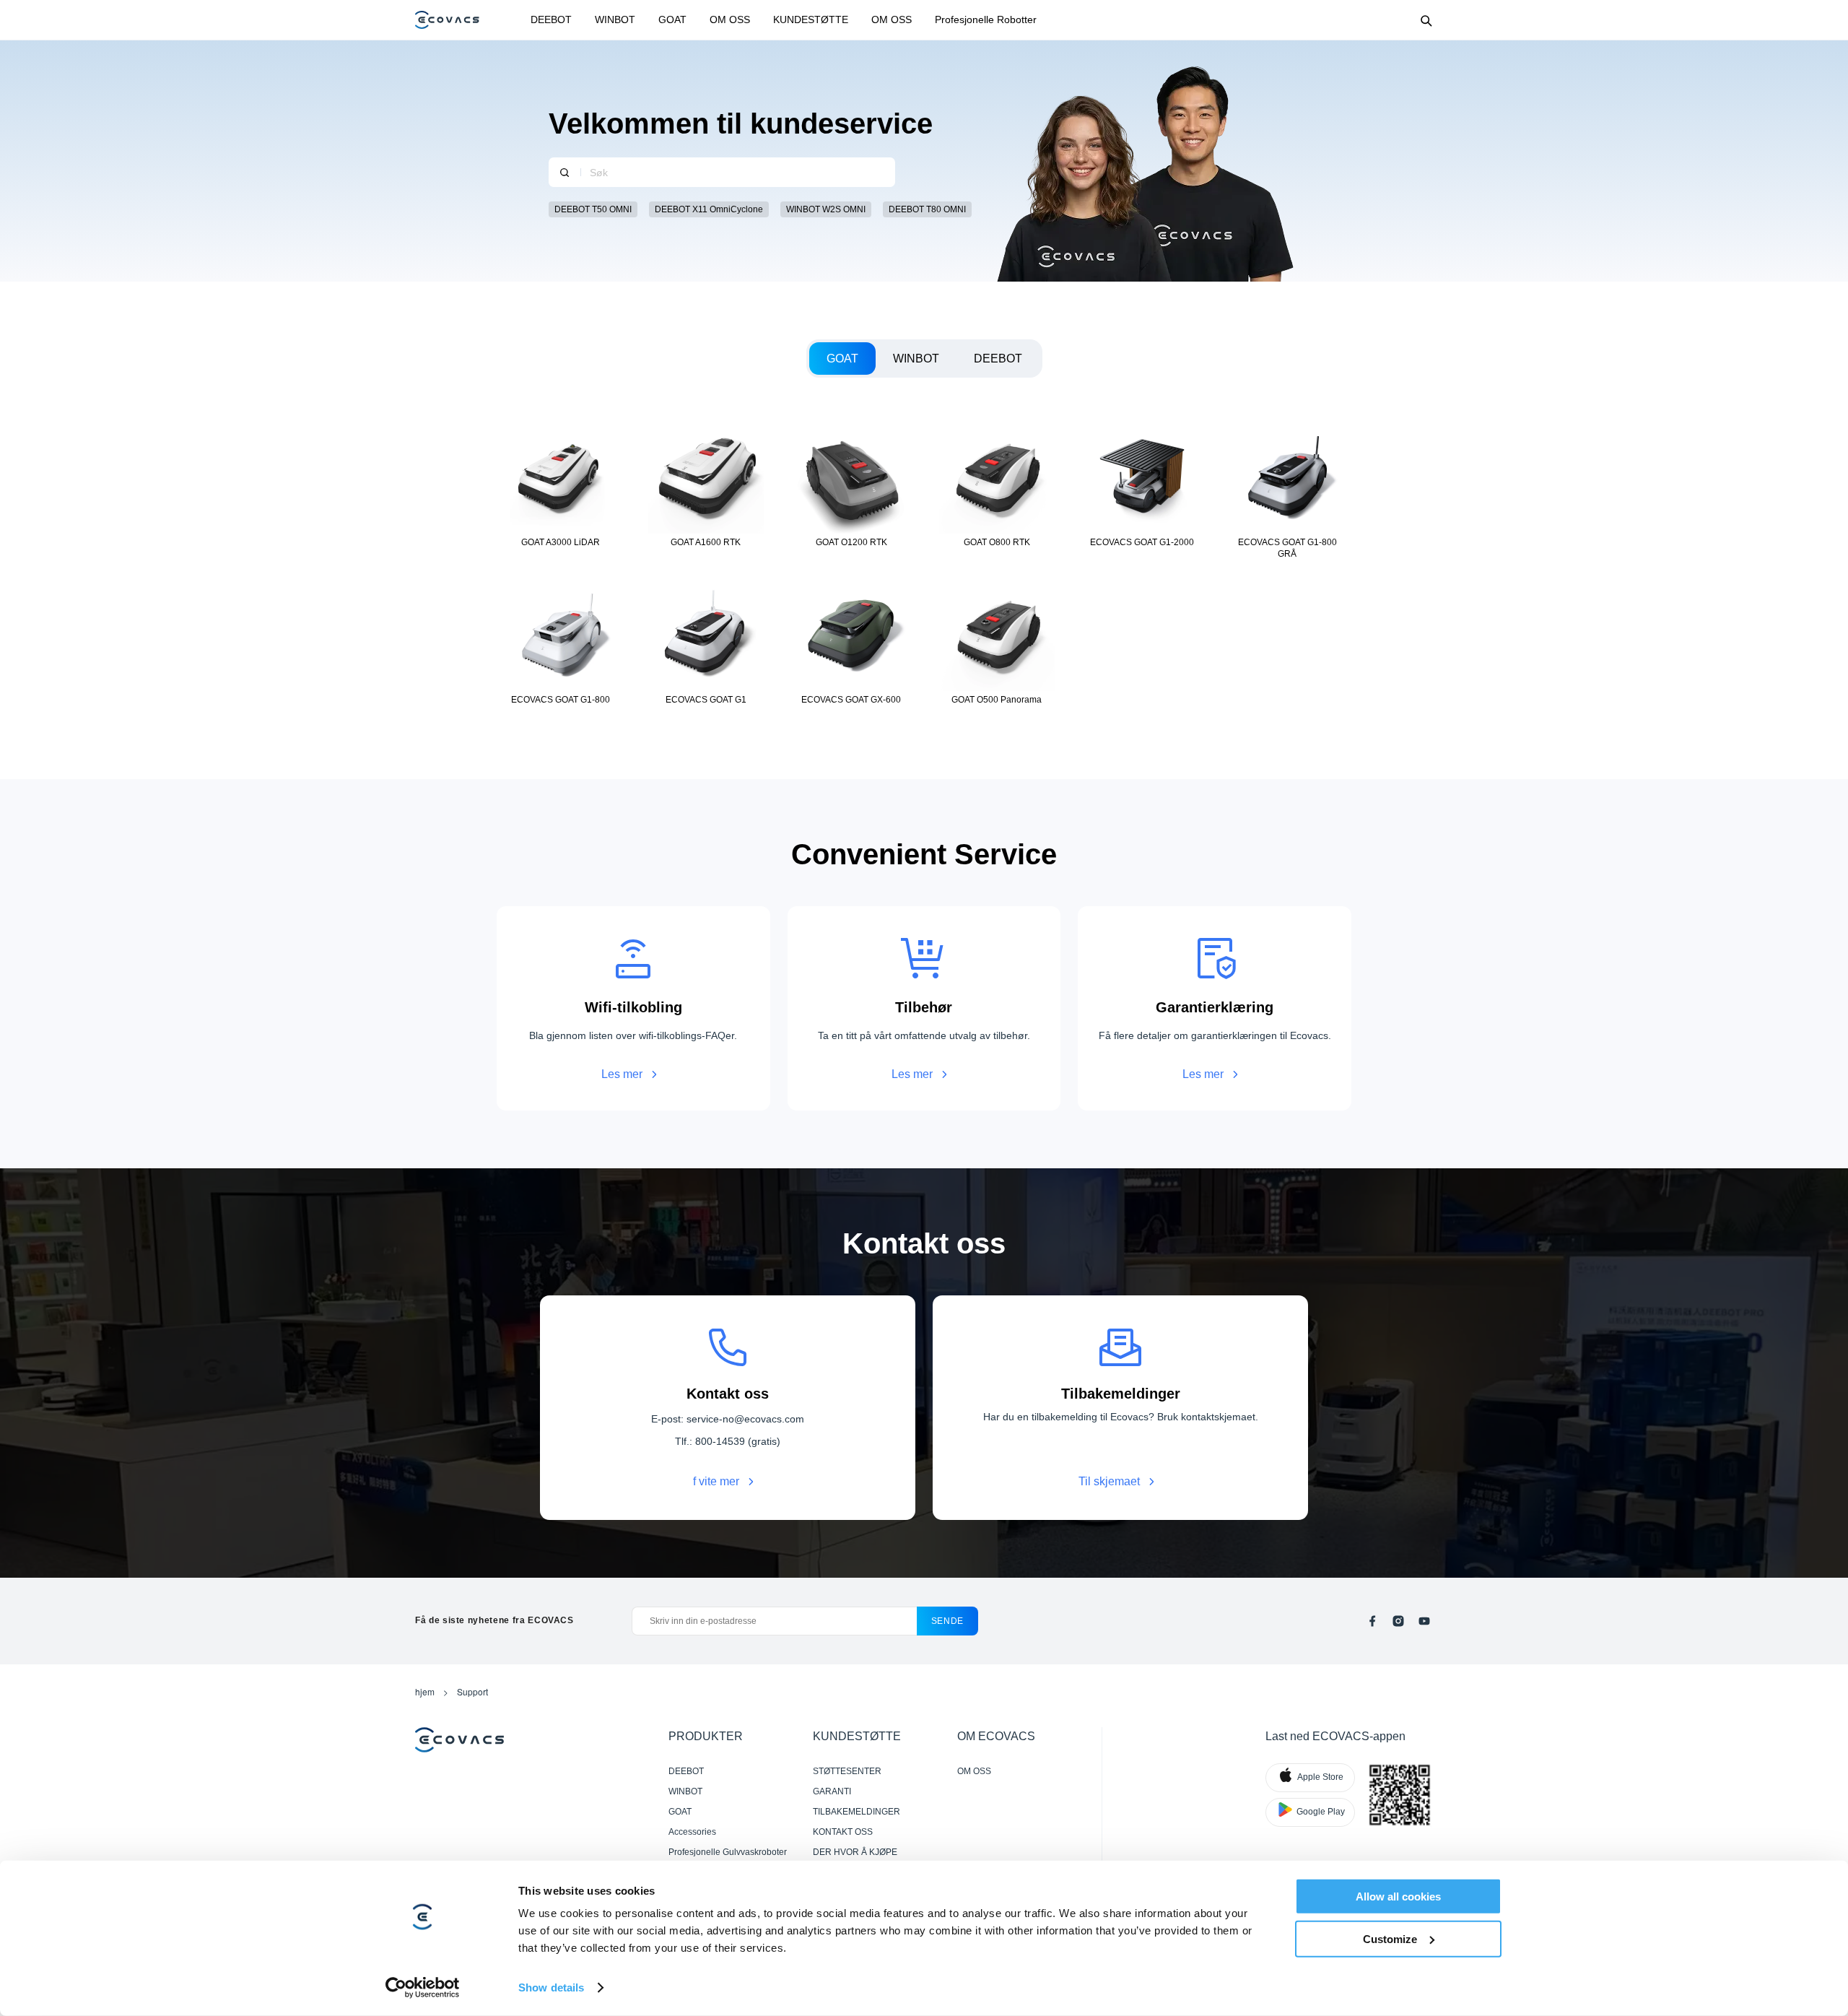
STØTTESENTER (847, 1771)
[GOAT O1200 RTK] (851, 488)
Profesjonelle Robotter (986, 19)
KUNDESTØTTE (811, 19)
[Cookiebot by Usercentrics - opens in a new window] (423, 1988)
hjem (425, 1691)
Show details (551, 1987)
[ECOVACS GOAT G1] (706, 646)
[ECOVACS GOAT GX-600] (851, 646)
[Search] (1426, 20)
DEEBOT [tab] (998, 359)
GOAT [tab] (842, 359)
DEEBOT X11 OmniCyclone (709, 209)
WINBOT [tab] (916, 359)
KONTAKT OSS (843, 1832)
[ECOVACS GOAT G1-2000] (1142, 488)
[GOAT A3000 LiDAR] (561, 488)
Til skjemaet (1109, 1481)
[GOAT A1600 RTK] (706, 488)
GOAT (672, 19)
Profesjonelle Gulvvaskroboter (728, 1852)
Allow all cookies (1398, 1896)
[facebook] (1372, 1621)
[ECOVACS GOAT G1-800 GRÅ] (1287, 488)
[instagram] (1398, 1621)
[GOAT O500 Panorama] (997, 646)
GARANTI (832, 1791)
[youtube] (1424, 1621)
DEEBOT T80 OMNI (927, 209)
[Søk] (565, 172)
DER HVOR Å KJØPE (855, 1852)
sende (947, 1621)
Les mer (622, 1074)
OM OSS (730, 19)
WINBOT (615, 19)
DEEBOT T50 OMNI (593, 209)
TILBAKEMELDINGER (857, 1812)
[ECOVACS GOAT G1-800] (561, 646)
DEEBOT (551, 19)
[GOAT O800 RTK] (997, 488)
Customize (1390, 1938)
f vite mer (716, 1481)
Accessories (692, 1832)
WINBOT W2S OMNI (826, 209)
